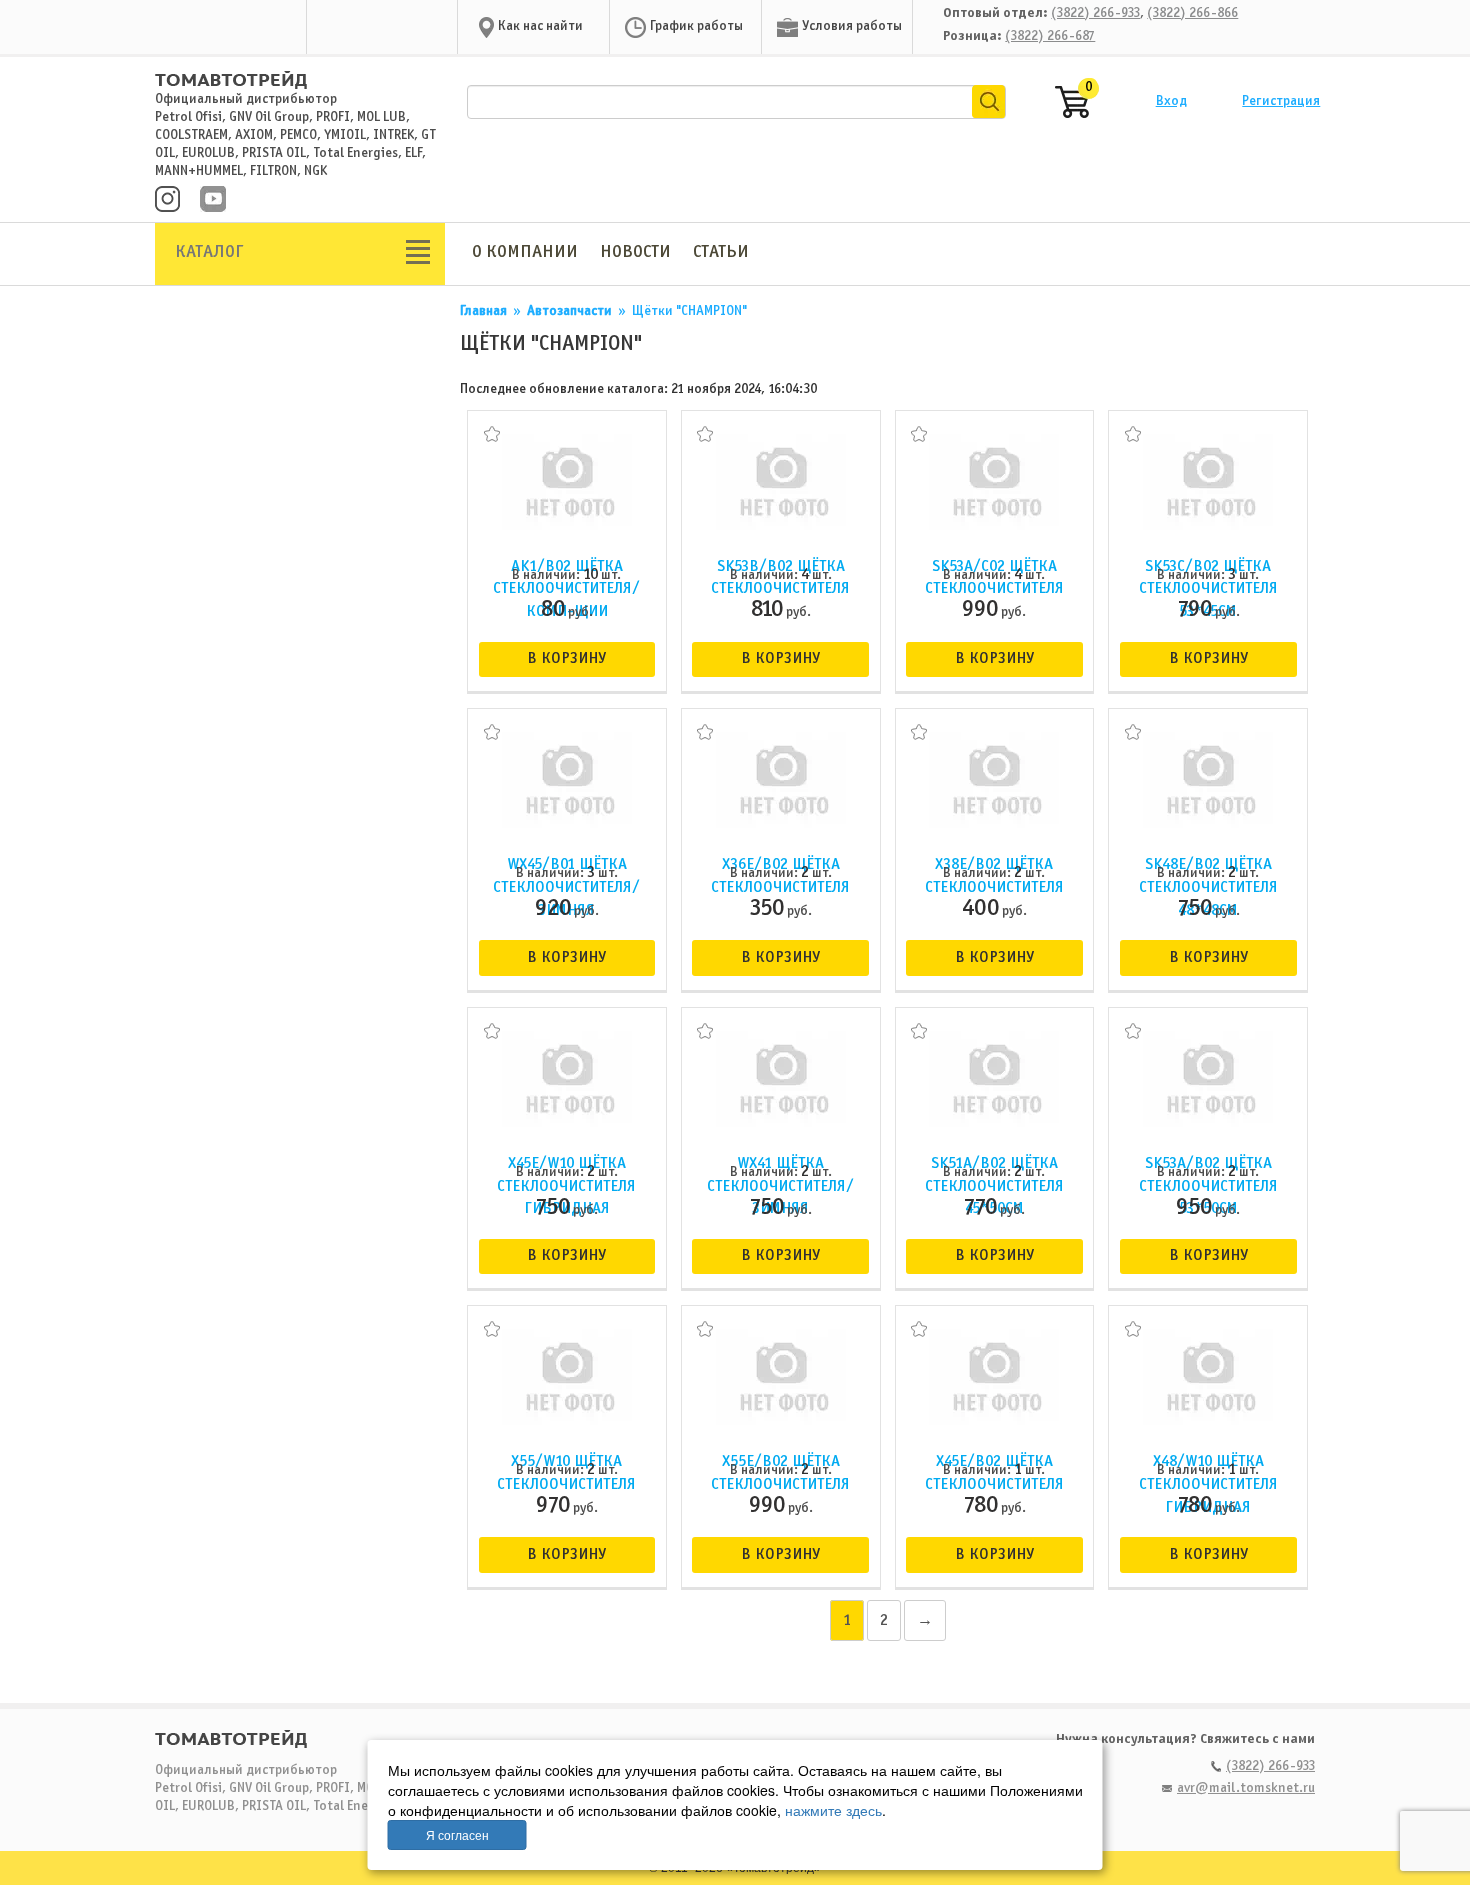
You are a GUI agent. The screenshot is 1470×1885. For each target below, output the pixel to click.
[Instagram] (167, 201)
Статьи (721, 252)
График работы (696, 26)
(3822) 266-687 (1050, 36)
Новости (635, 252)
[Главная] (231, 71)
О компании (525, 252)
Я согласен (457, 1834)
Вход (1171, 101)
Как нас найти (540, 26)
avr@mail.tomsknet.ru (1246, 1788)
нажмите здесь (833, 1810)
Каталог (209, 252)
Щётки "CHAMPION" (689, 311)
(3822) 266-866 (1192, 13)
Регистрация (1281, 101)
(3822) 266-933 (1095, 13)
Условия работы (852, 26)
